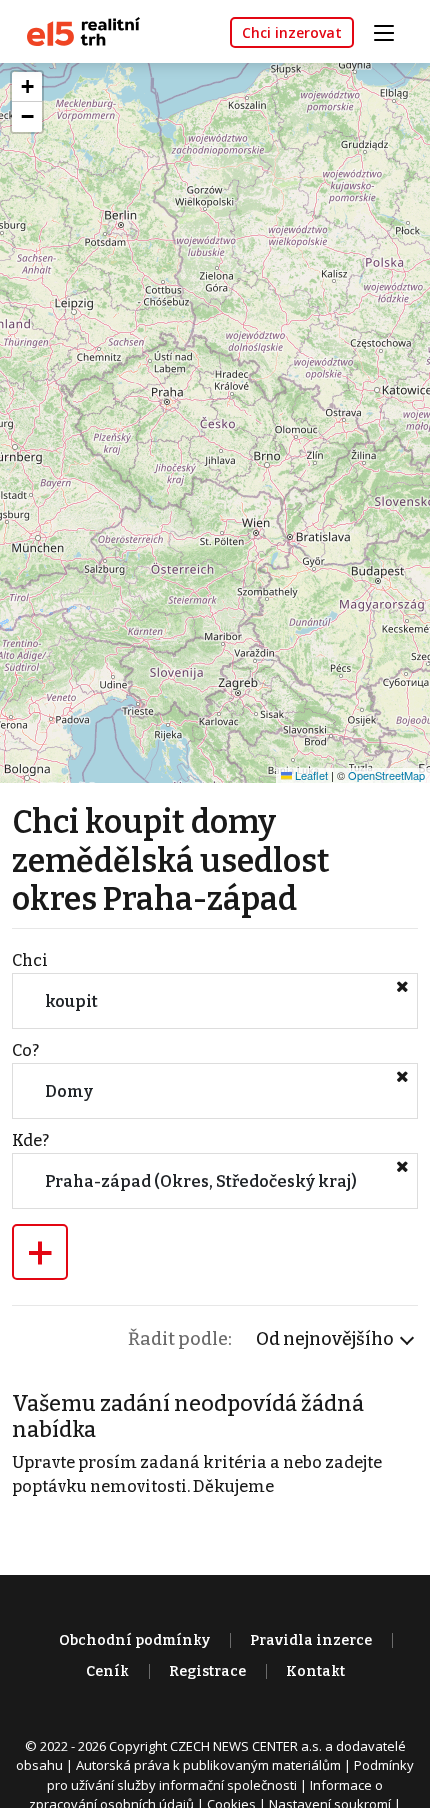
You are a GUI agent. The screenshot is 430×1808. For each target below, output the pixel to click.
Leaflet (310, 775)
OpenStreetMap (386, 775)
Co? (25, 1050)
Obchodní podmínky (134, 1640)
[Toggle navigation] (391, 30)
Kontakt (315, 1671)
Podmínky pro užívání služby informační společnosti (230, 1775)
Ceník (107, 1671)
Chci (30, 960)
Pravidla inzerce (311, 1640)
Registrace (207, 1671)
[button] (27, 87)
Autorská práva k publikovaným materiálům (208, 1765)
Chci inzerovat (292, 32)
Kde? (30, 1140)
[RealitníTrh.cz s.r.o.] (76, 30)
